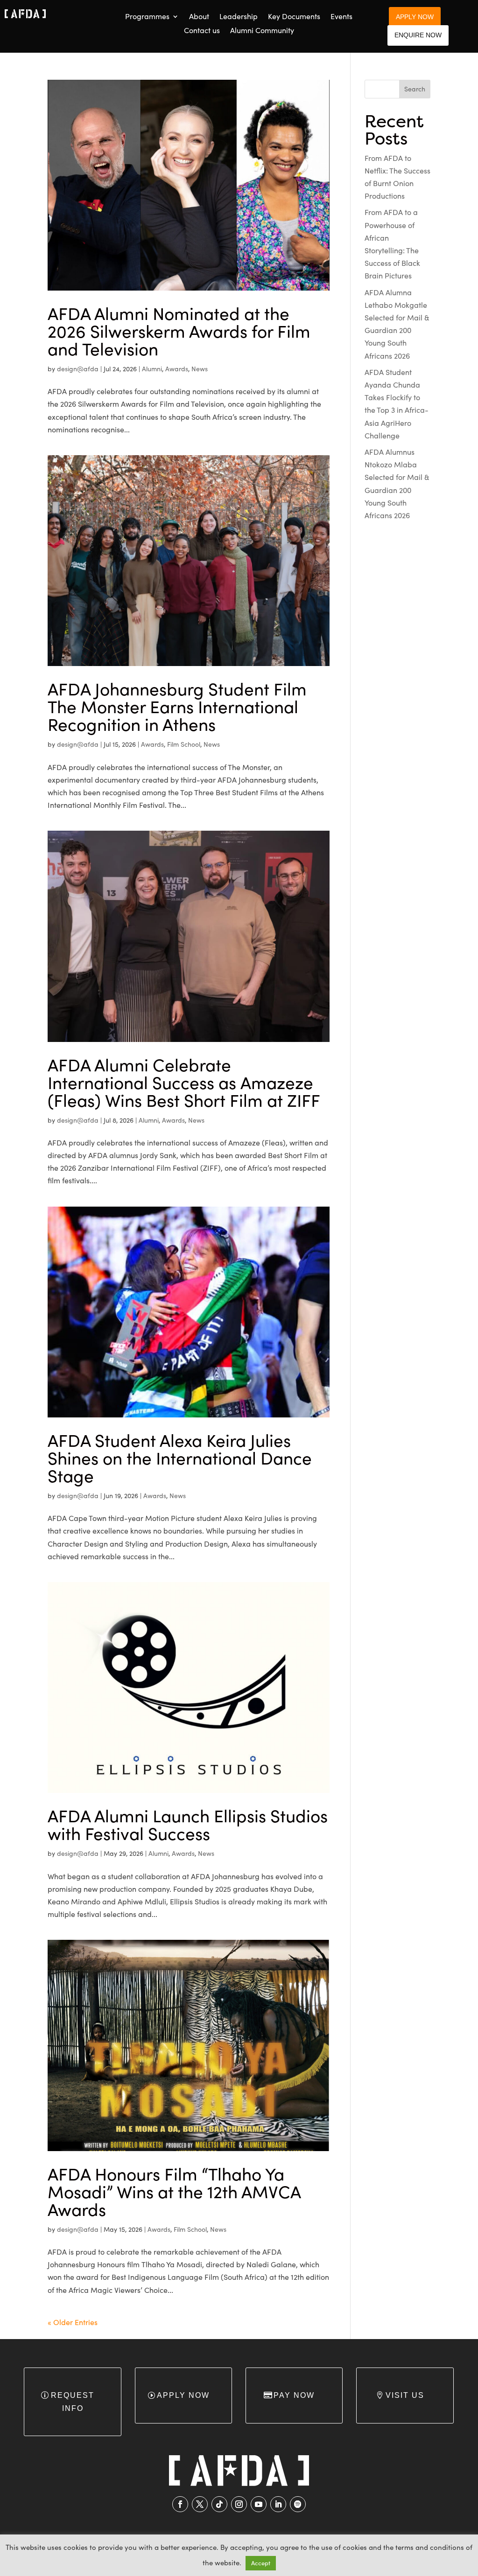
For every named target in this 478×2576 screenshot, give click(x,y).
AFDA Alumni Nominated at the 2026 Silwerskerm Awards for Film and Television (179, 331)
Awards (177, 369)
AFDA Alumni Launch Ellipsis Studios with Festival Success (188, 1824)
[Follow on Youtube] (259, 2504)
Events (341, 17)
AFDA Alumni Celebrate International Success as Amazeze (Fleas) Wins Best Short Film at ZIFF (184, 1082)
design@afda (78, 369)
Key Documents (294, 17)
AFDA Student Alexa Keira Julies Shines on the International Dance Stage (180, 1458)
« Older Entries (73, 2322)
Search (415, 89)
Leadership (239, 17)
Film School (184, 744)
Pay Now (294, 2395)
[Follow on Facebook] (180, 2504)
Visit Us (405, 2395)
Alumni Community (262, 31)
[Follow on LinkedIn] (278, 2504)
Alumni (152, 369)
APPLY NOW (415, 17)
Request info (73, 2402)
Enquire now (418, 35)
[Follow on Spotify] (298, 2504)
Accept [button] (261, 2563)
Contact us (202, 31)
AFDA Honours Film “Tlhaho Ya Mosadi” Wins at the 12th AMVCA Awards (174, 2191)
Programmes (147, 17)
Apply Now (183, 2395)
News (200, 369)
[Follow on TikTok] (219, 2504)
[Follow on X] (200, 2504)
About (199, 17)
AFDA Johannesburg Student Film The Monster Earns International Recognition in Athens (177, 706)
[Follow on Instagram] (239, 2504)
